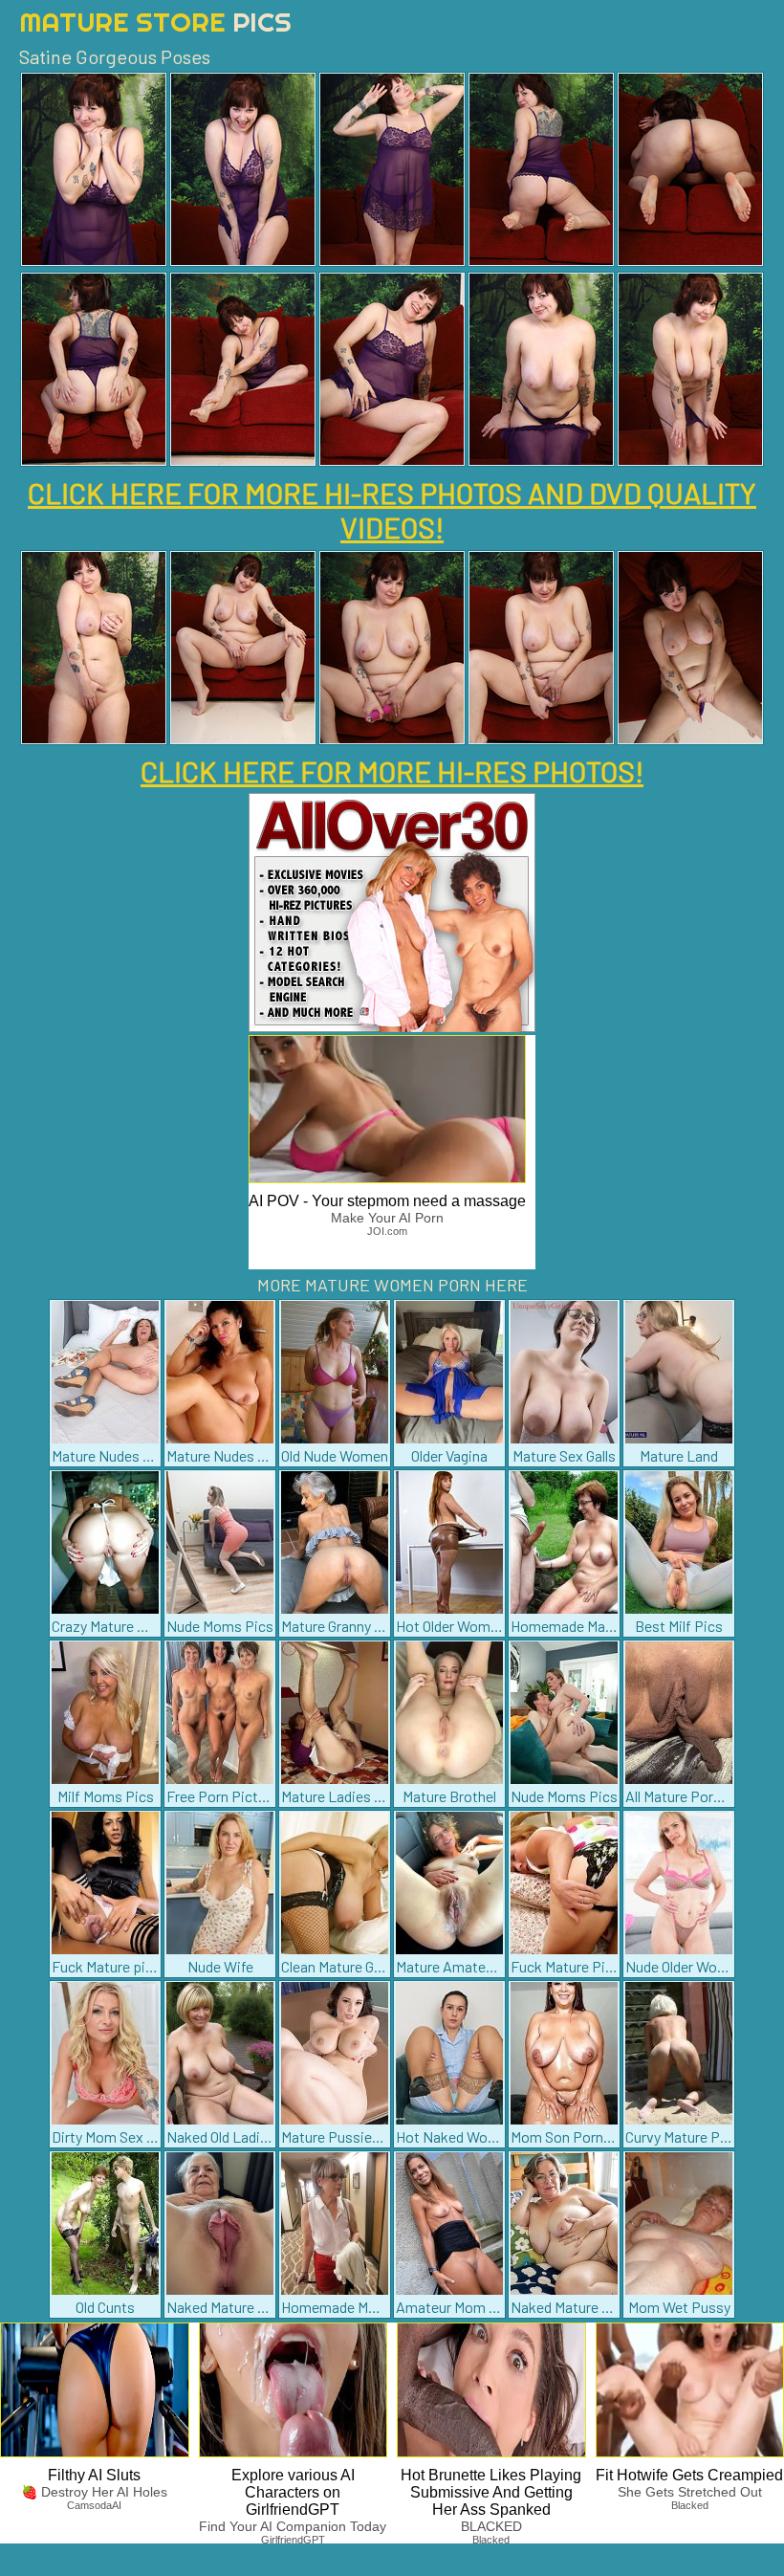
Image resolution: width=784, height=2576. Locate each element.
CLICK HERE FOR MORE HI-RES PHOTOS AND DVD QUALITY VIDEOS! (392, 510)
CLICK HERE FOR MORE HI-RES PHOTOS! (392, 771)
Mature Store (155, 22)
